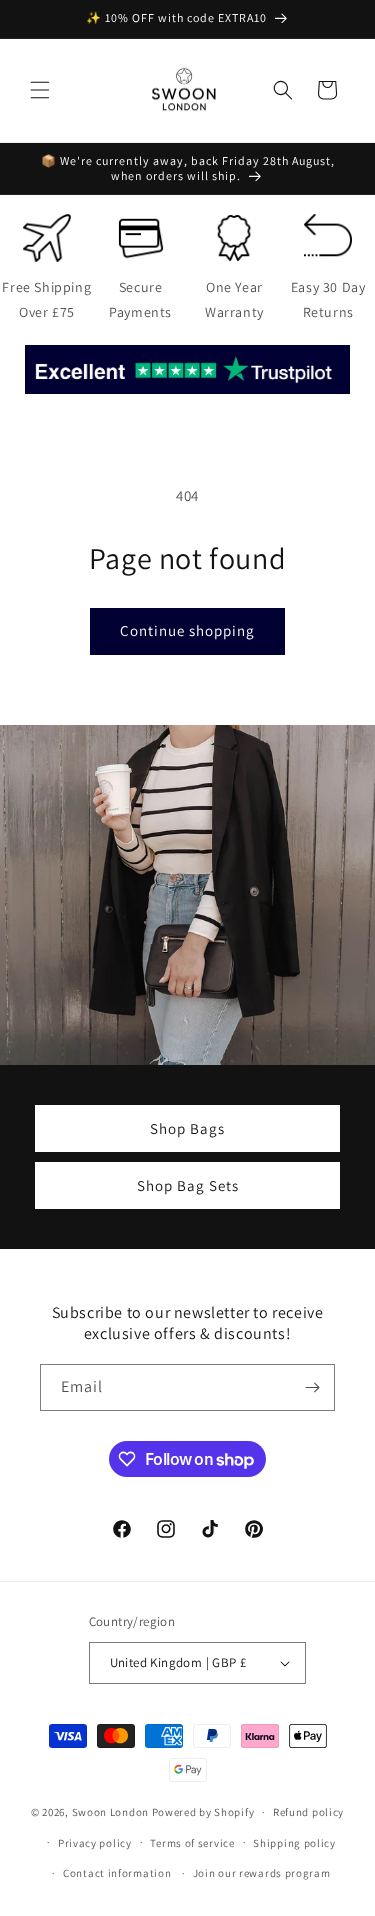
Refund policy (308, 1812)
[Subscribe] (312, 1387)
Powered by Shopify (203, 1812)
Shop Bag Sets (188, 1184)
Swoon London (110, 1812)
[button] (40, 90)
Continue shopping (187, 630)
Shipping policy (294, 1843)
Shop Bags (187, 1127)
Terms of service (192, 1843)
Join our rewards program (262, 1873)
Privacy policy (95, 1843)
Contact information (117, 1873)
